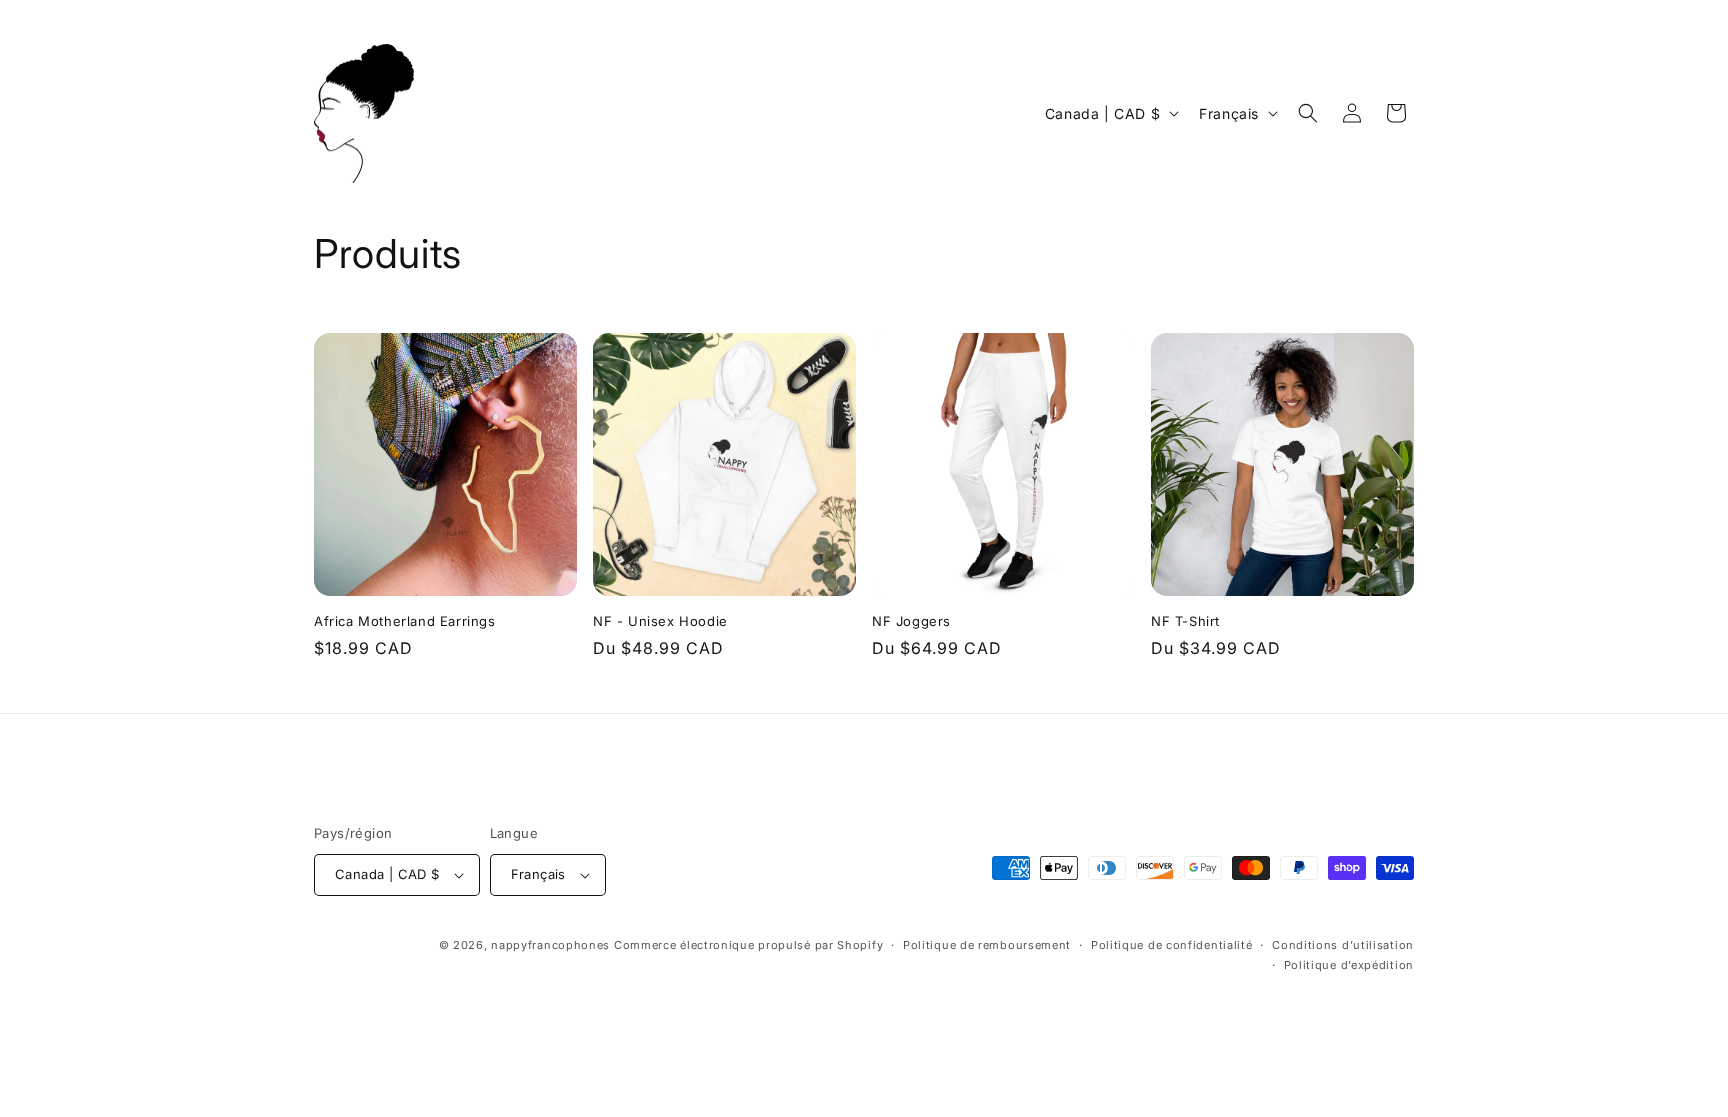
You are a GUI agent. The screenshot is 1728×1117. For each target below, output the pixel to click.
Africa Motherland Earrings (405, 621)
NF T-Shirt (1185, 621)
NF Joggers (911, 621)
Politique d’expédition (1349, 965)
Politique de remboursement (987, 945)
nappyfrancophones (550, 945)
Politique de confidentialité (1172, 945)
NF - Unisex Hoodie (660, 621)
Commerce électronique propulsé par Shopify (748, 945)
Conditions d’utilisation (1343, 945)
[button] (1308, 113)
